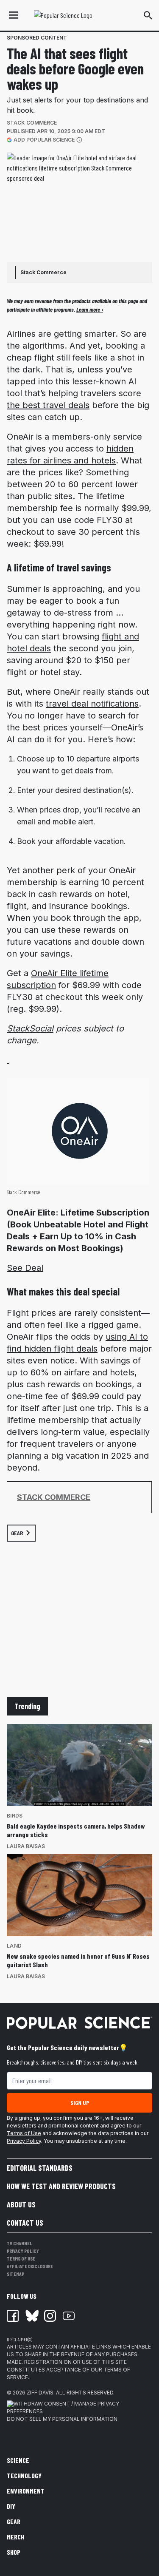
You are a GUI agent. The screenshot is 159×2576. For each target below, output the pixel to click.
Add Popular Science (44, 139)
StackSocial (30, 1028)
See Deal (25, 1268)
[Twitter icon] (31, 2316)
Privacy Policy (24, 2141)
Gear (14, 2521)
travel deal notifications (92, 704)
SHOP (14, 2552)
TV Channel (20, 2243)
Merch (15, 2537)
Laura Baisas (26, 1846)
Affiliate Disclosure (30, 2266)
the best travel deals (48, 405)
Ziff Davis (40, 2393)
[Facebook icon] (13, 2316)
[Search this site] (148, 15)
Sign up (80, 2103)
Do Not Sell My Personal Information (62, 2419)
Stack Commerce (32, 123)
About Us (21, 2204)
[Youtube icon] (69, 2316)
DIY (11, 2506)
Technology (24, 2475)
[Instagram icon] (50, 2316)
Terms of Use (24, 2133)
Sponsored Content (37, 38)
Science (18, 2460)
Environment (26, 2491)
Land (14, 1946)
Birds (15, 1816)
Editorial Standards (40, 2168)
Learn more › (90, 309)
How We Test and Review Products (61, 2186)
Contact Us (25, 2223)
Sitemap (15, 2274)
